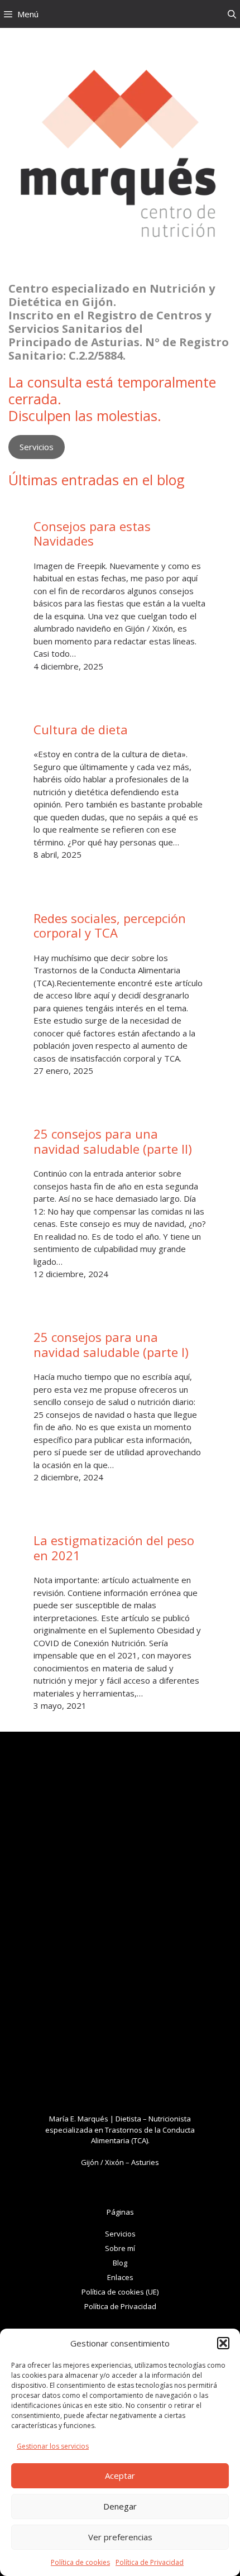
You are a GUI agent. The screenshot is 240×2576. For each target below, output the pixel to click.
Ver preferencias (120, 2537)
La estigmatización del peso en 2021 (114, 1548)
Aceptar (120, 2475)
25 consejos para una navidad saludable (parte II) (113, 1141)
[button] (223, 2343)
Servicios (37, 447)
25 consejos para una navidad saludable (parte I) (111, 1344)
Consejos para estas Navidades (92, 534)
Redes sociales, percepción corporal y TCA (110, 926)
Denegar (120, 2506)
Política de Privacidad (150, 2562)
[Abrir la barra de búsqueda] (232, 14)
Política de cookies (80, 2562)
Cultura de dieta (81, 729)
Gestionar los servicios (53, 2446)
